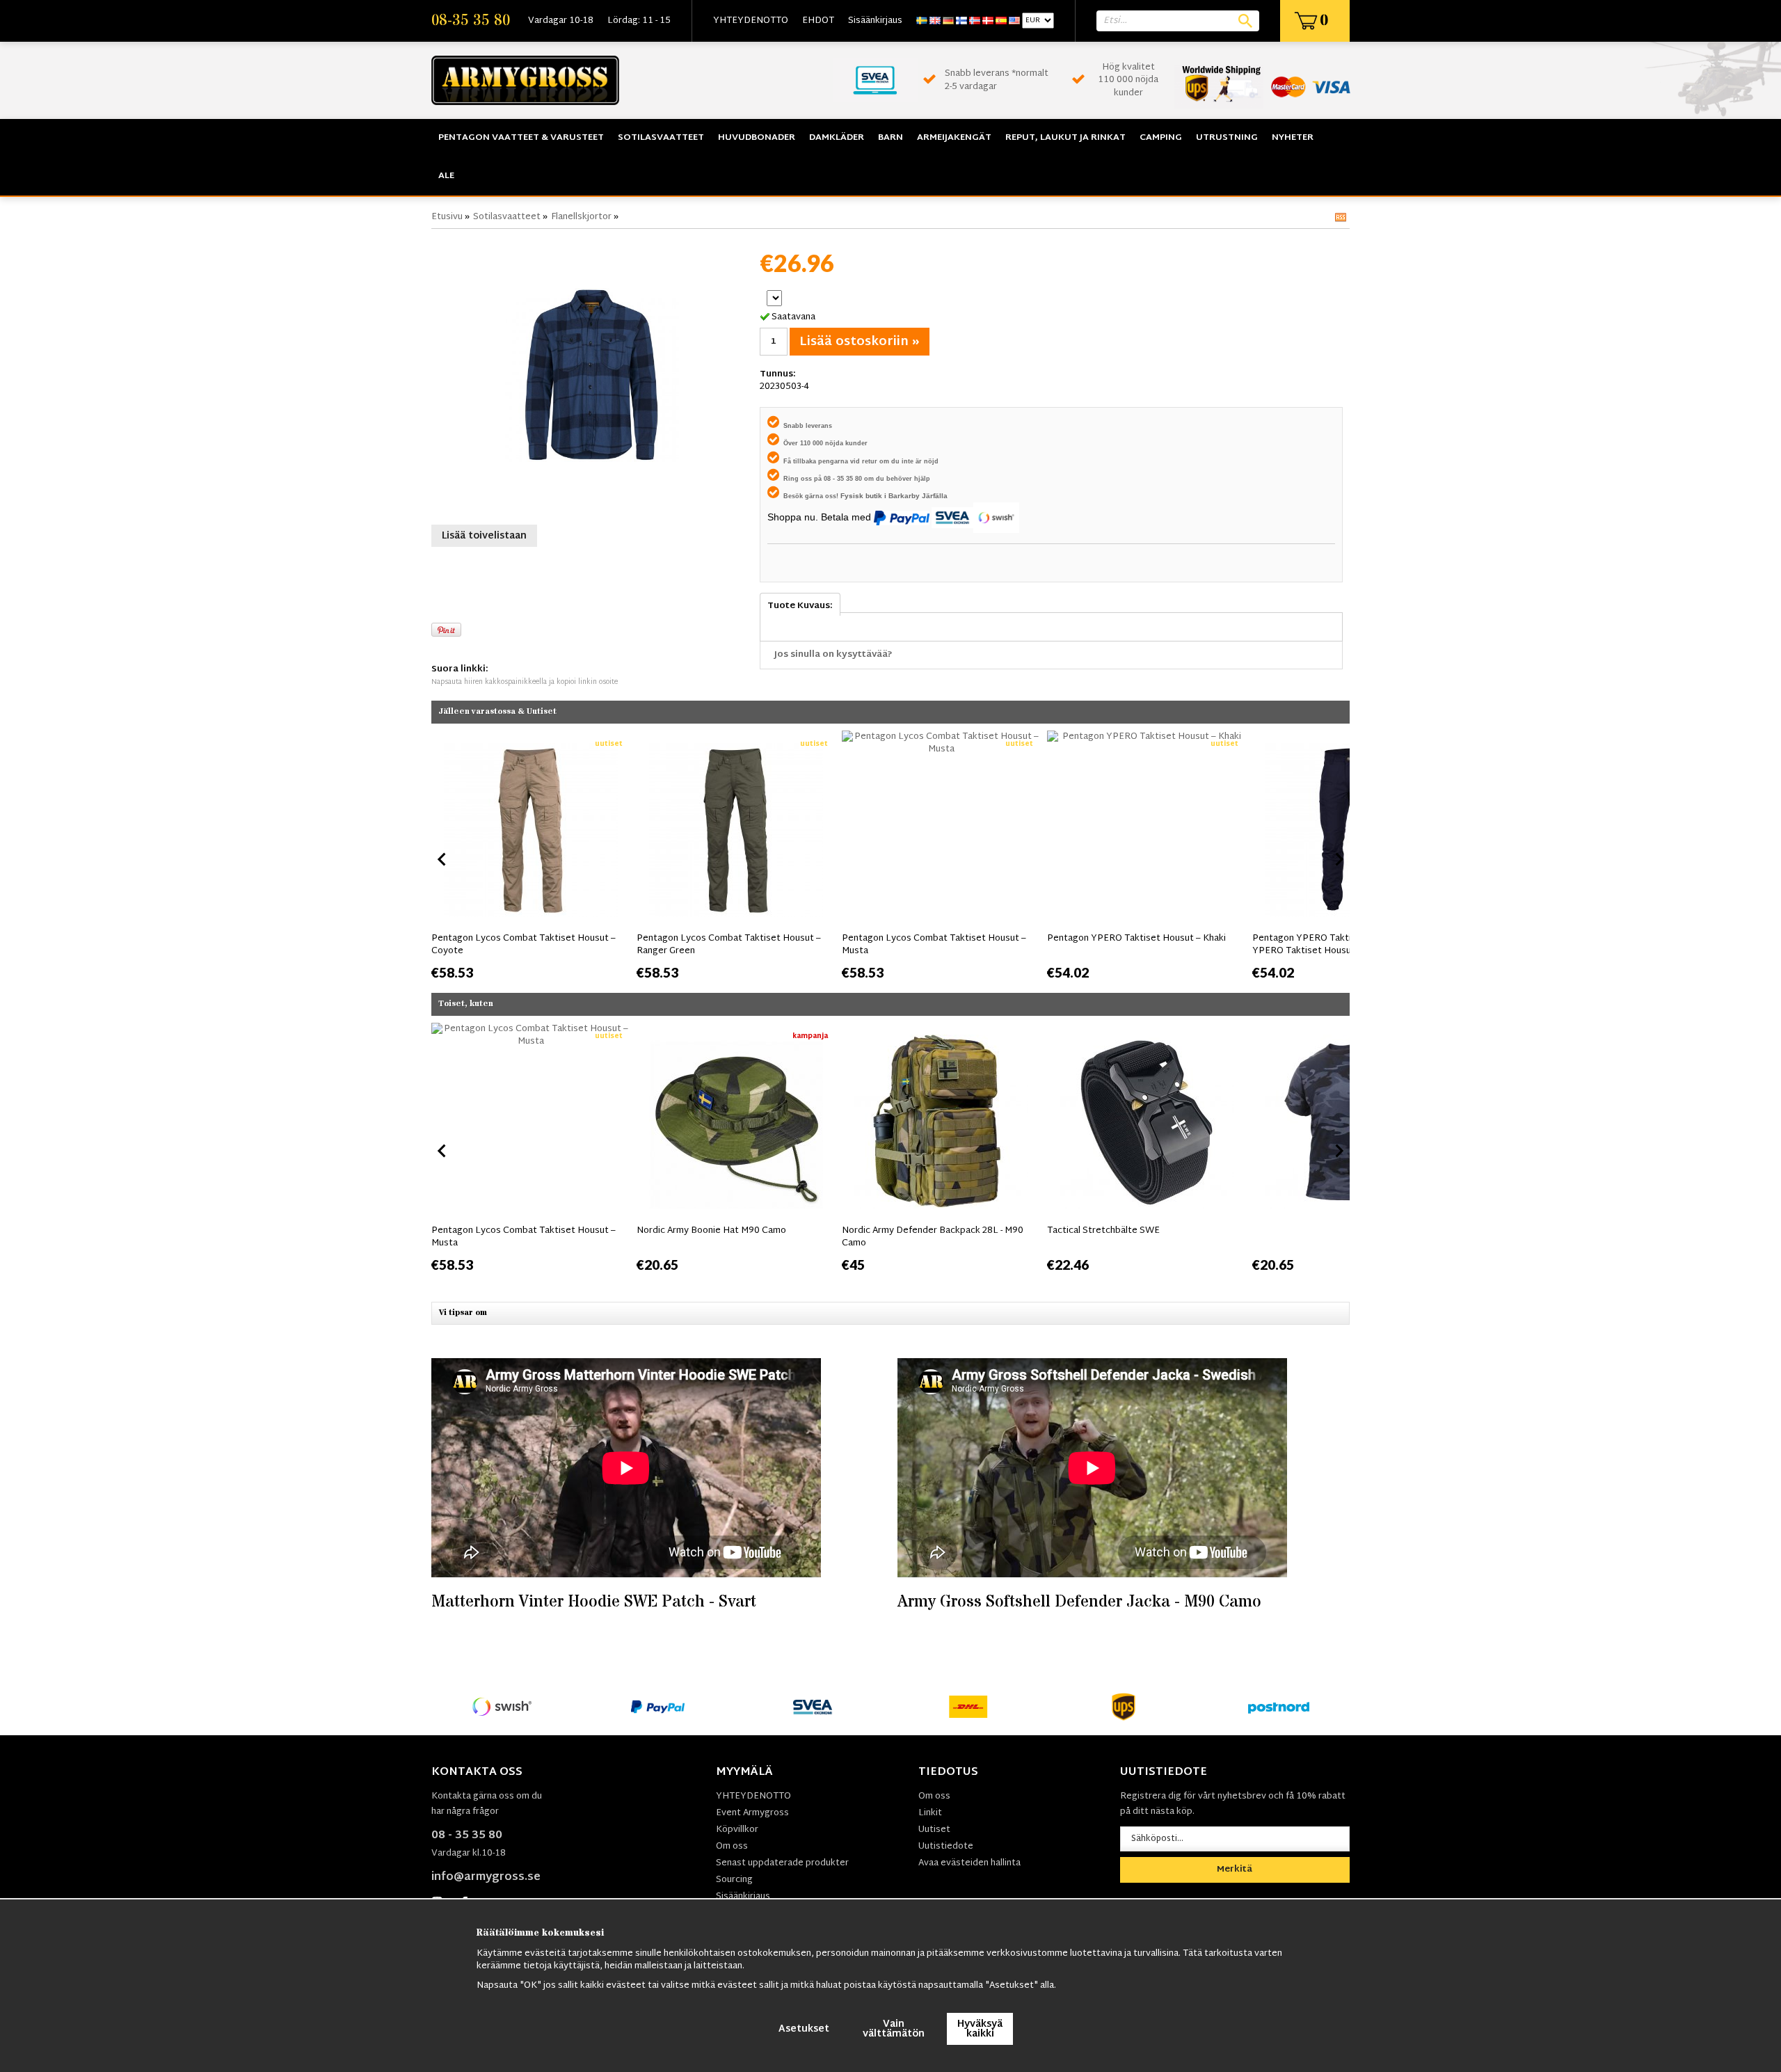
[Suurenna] (592, 375)
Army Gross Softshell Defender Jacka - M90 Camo (1079, 1602)
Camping (1161, 138)
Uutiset (934, 1830)
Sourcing (734, 1880)
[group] (530, 856)
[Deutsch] (948, 21)
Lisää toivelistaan (484, 536)
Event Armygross (752, 1813)
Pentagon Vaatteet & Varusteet (521, 138)
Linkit (930, 1813)
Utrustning (1227, 138)
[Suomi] (961, 21)
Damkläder (837, 138)
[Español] (1001, 21)
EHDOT (818, 21)
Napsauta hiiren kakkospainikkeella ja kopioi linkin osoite (525, 682)
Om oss (732, 1847)
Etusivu (447, 217)
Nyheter (1293, 138)
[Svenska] (922, 21)
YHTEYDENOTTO (751, 21)
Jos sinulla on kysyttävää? (833, 655)
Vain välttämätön (894, 2029)
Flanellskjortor (581, 217)
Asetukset (804, 2029)
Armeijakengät (954, 138)
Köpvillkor (737, 1830)
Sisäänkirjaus (875, 21)
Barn (890, 138)
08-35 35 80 (471, 21)
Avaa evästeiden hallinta (969, 1863)
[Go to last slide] (442, 859)
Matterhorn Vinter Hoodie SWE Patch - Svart (594, 1602)
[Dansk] (988, 21)
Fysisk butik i (864, 496)
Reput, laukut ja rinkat (1065, 138)
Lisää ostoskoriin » (860, 342)
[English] (935, 21)
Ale (446, 176)
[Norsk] (975, 21)
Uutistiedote (946, 1847)
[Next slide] (1339, 859)
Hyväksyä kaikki (980, 2029)
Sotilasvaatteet (661, 138)
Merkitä (1235, 1870)
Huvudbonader (757, 138)
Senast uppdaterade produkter (782, 1863)
